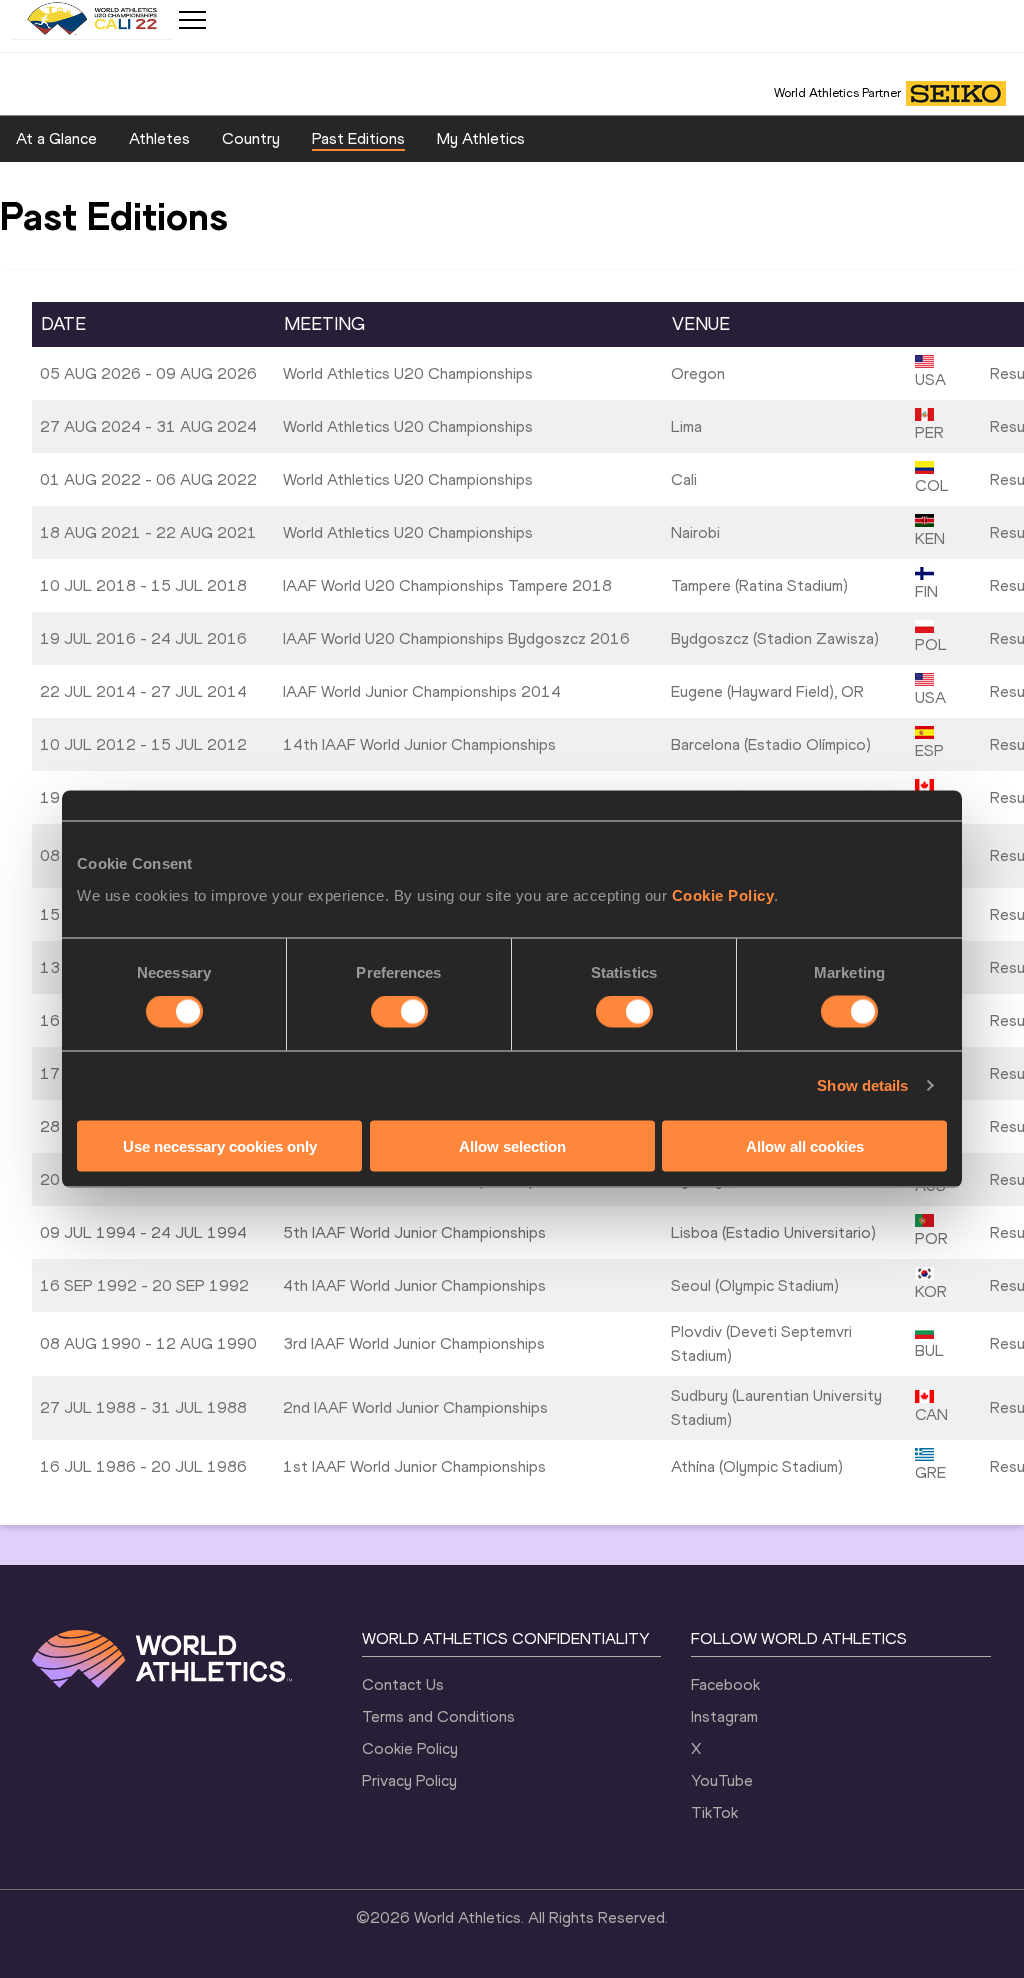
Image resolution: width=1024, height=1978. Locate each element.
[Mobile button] (192, 20)
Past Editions (358, 138)
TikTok (714, 1812)
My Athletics (481, 138)
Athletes (159, 138)
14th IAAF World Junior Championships (419, 744)
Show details (862, 1085)
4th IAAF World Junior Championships (414, 1285)
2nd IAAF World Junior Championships (415, 1407)
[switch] (399, 1012)
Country (251, 138)
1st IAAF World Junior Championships (414, 1466)
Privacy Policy (409, 1780)
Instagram (724, 1716)
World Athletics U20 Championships (408, 373)
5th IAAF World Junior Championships (414, 1232)
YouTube (722, 1780)
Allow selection (512, 1145)
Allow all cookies (805, 1145)
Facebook (725, 1684)
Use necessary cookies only (220, 1145)
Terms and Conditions (438, 1716)
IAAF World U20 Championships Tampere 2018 (447, 585)
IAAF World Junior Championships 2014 (422, 691)
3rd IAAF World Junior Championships (414, 1343)
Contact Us (403, 1684)
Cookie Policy (723, 894)
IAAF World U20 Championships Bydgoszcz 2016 (456, 638)
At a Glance (56, 138)
